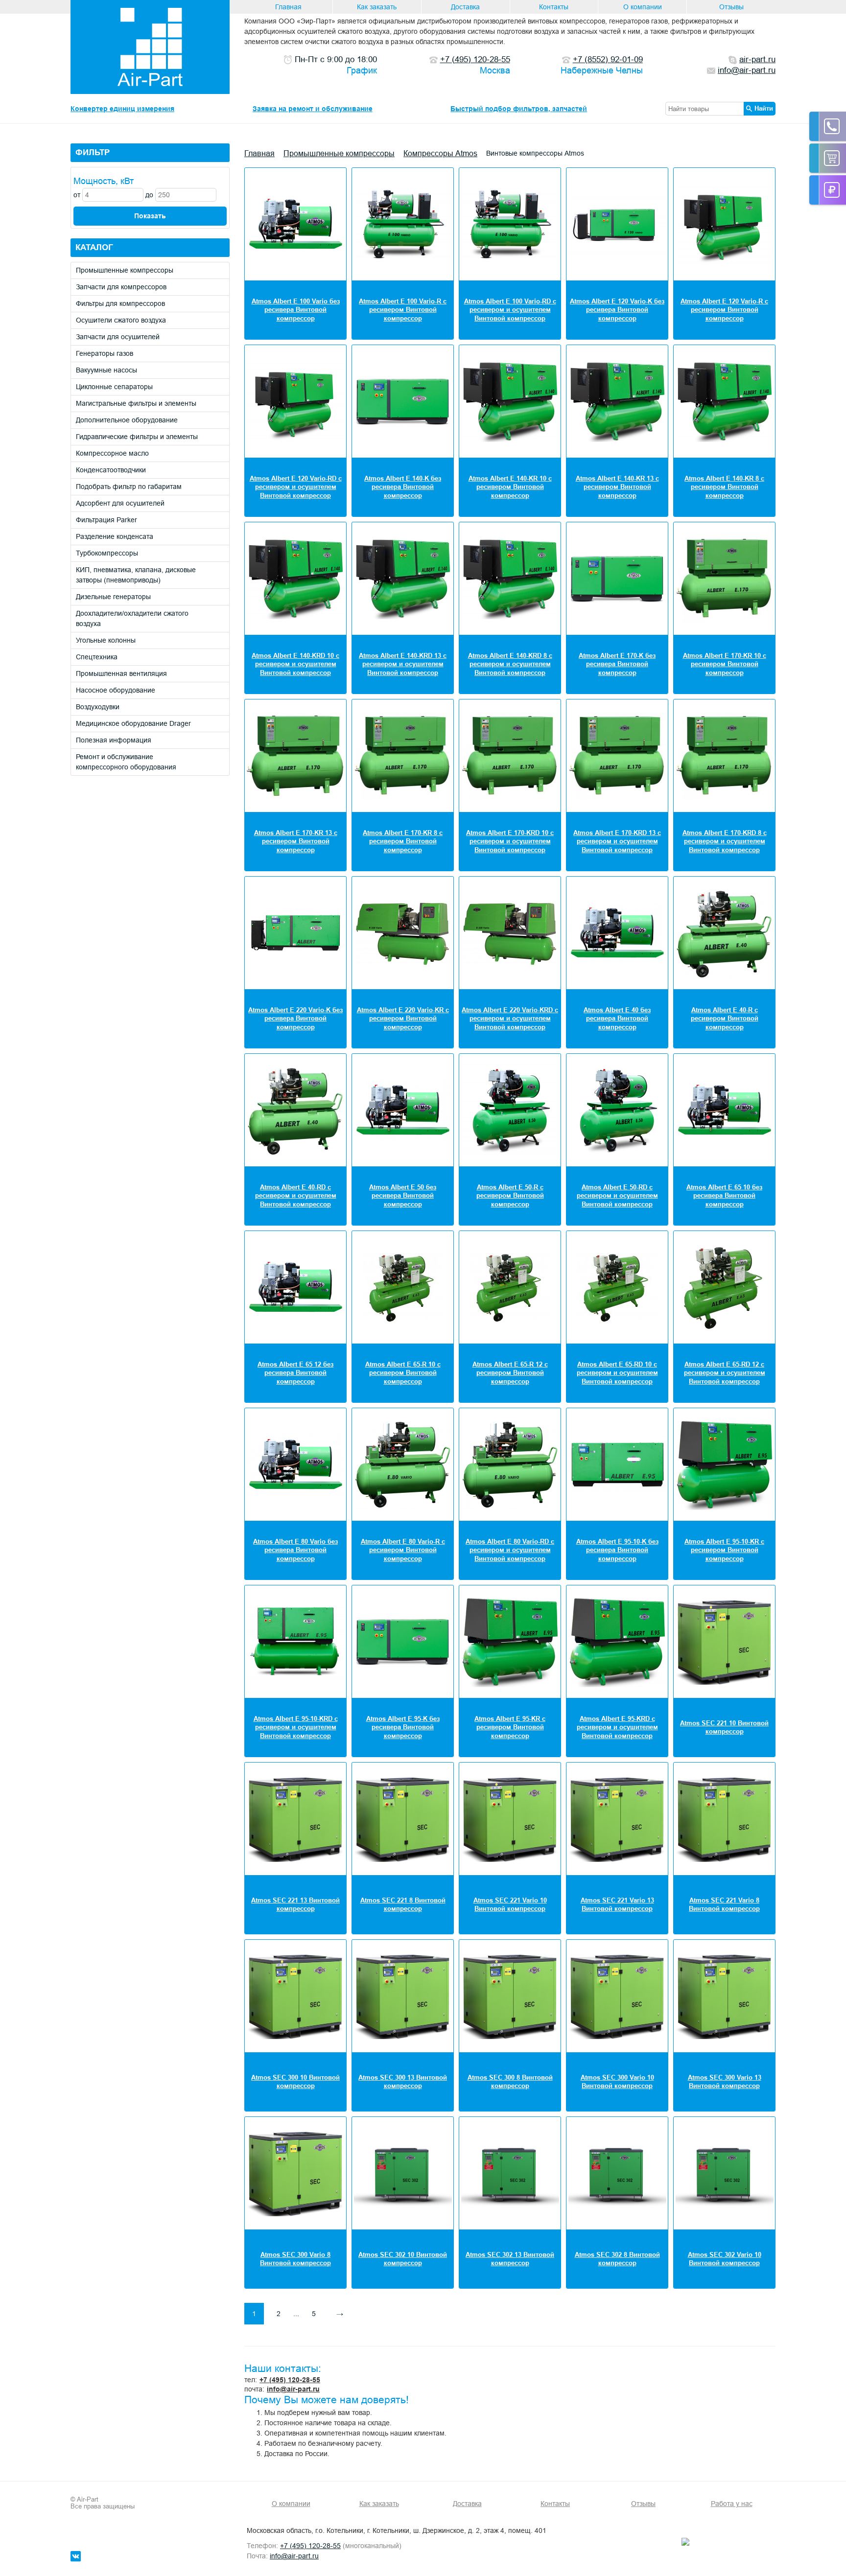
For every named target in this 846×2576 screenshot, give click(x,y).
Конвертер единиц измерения (122, 109)
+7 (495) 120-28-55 (290, 2380)
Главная (288, 7)
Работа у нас (732, 2504)
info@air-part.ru (293, 2389)
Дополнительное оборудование (127, 420)
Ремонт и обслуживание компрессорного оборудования (126, 762)
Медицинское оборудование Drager (133, 723)
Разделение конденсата (115, 536)
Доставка (465, 7)
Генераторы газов (105, 353)
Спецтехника (97, 657)
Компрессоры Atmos (440, 153)
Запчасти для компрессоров (121, 287)
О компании (643, 7)
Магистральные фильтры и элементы (136, 403)
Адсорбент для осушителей (120, 503)
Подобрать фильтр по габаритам (129, 487)
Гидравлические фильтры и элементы (137, 437)
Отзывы (731, 7)
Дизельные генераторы (113, 597)
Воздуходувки (98, 707)
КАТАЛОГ (94, 247)
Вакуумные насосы (106, 370)
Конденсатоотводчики (111, 470)
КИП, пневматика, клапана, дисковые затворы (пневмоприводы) (136, 575)
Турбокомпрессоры (107, 553)
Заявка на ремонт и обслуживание (313, 109)
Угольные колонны (106, 640)
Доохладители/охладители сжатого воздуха (132, 618)
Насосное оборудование (116, 690)
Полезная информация (114, 740)
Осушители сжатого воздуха (121, 320)
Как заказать (377, 7)
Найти (764, 108)
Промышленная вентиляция (121, 673)
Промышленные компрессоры (125, 270)
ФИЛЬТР (93, 152)
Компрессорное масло (112, 453)
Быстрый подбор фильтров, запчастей (519, 109)
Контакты (554, 7)
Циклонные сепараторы (114, 387)
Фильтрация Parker (106, 520)
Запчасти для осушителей (118, 337)
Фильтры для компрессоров (120, 303)
